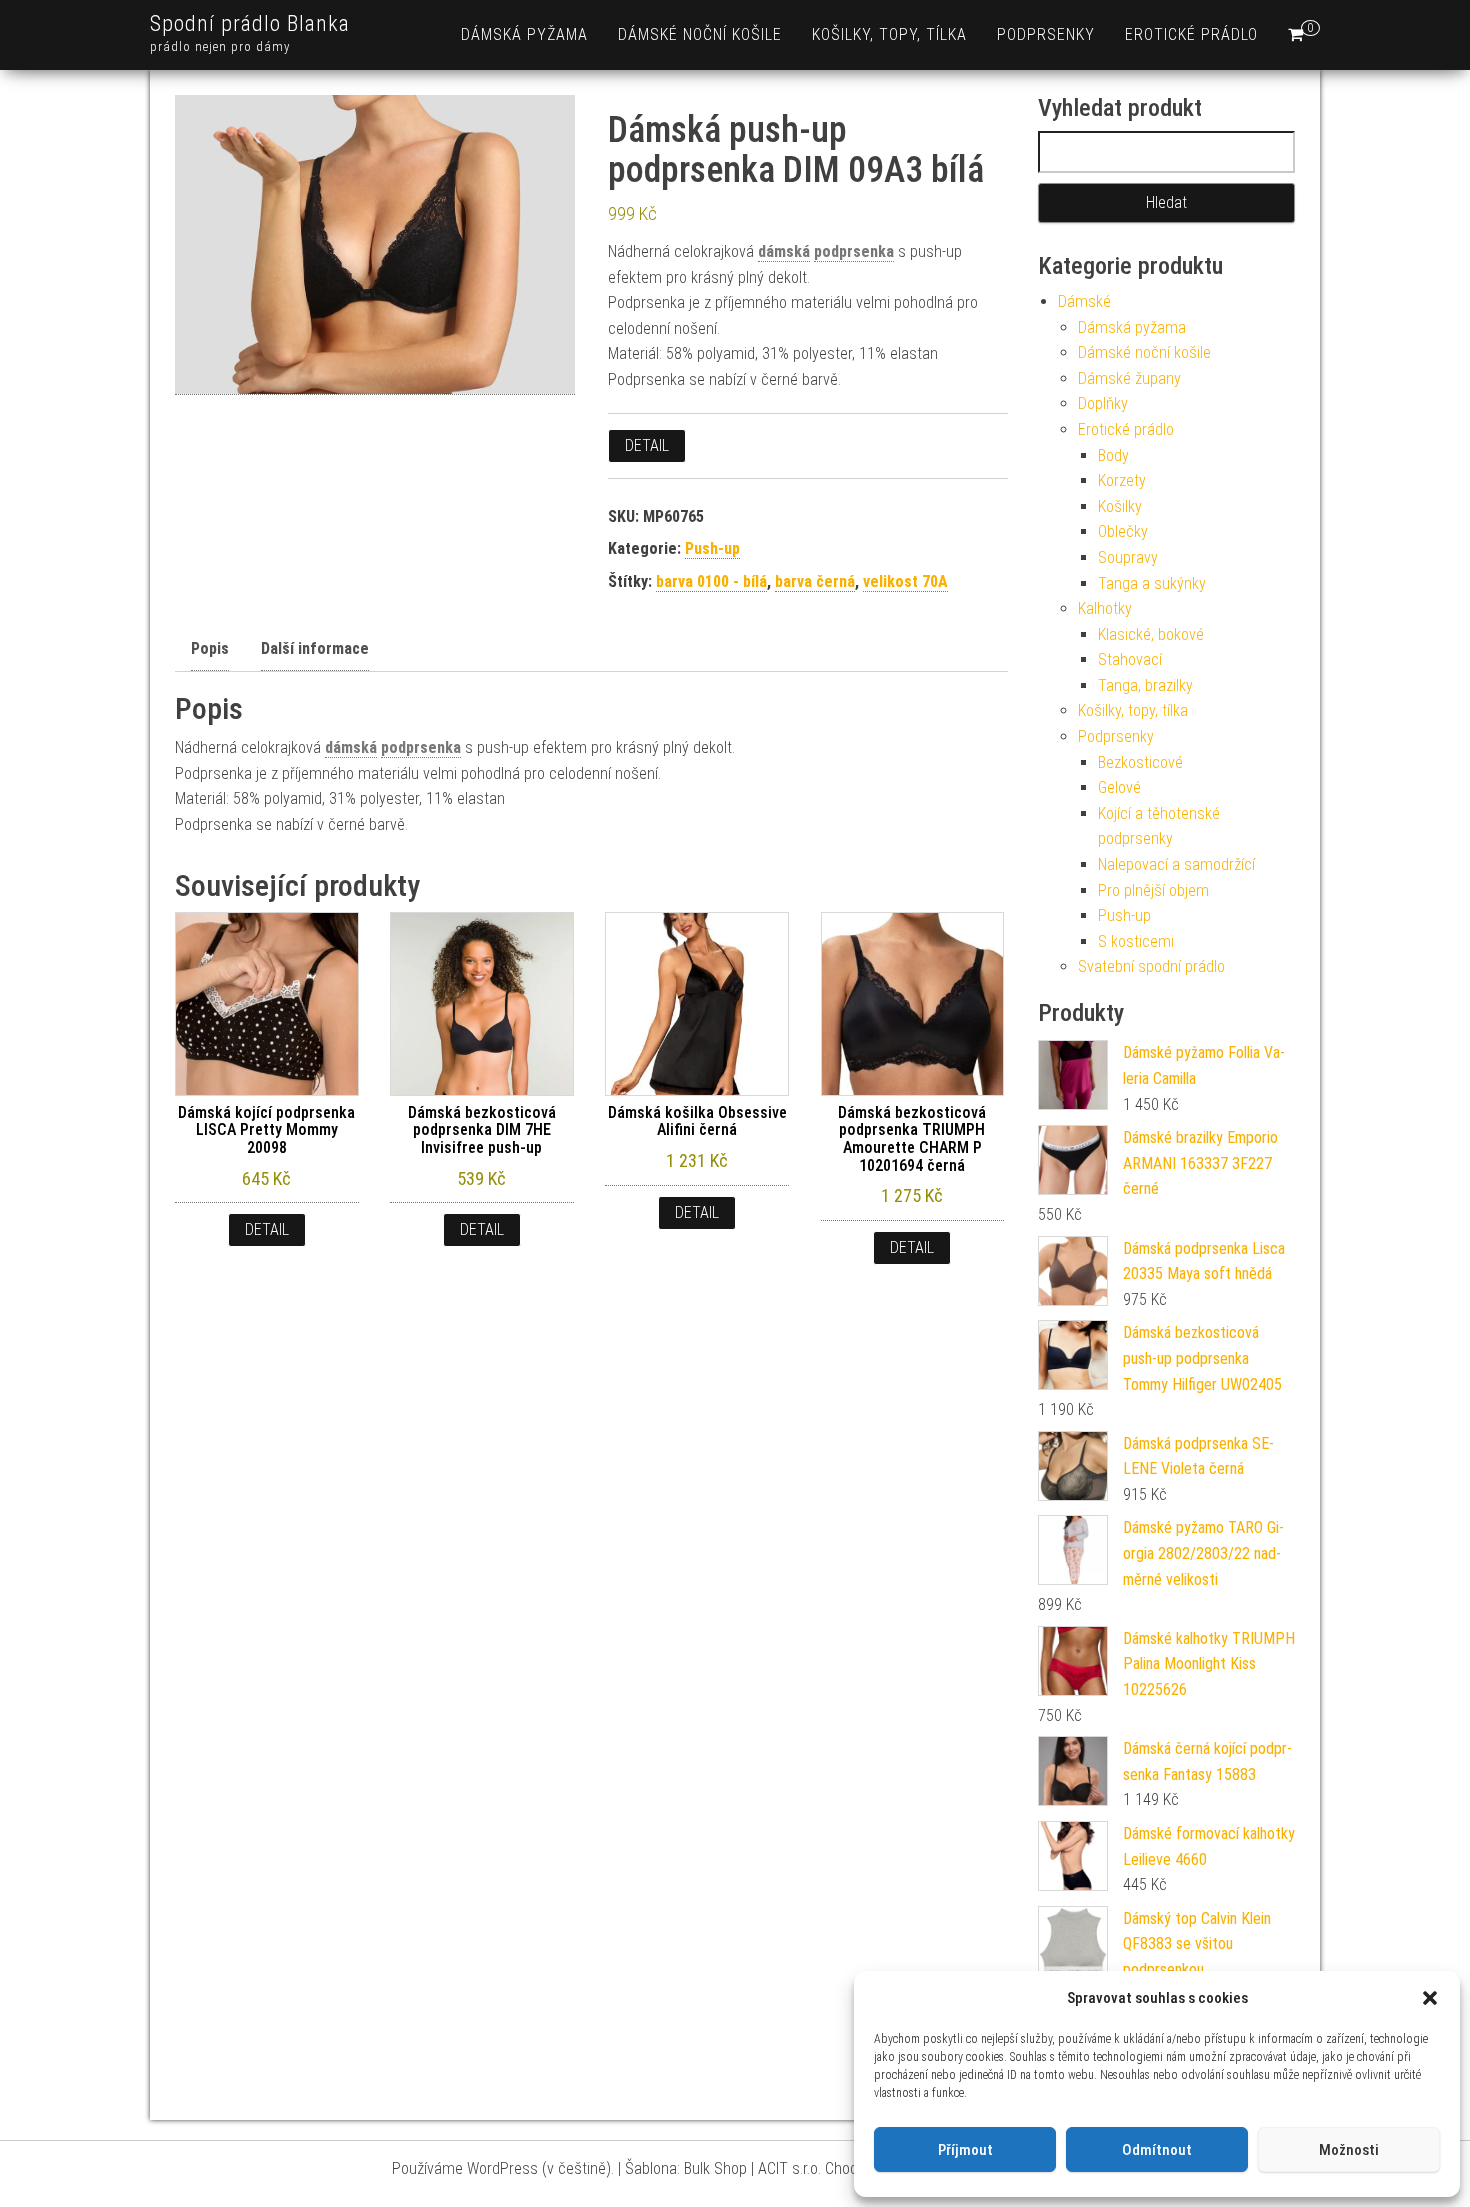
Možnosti (1349, 2150)
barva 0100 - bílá (711, 581)
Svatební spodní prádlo (1151, 966)
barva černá (815, 581)
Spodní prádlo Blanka (250, 23)
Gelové (1119, 787)
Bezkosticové (1140, 762)
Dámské (1084, 301)
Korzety (1122, 480)
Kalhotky (1105, 608)
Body (1113, 455)
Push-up (712, 548)
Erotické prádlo (1191, 34)
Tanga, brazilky (1145, 685)
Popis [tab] (210, 648)
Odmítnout (1157, 2150)
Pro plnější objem (1153, 890)
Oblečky (1123, 531)
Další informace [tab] (315, 648)
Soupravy (1128, 557)
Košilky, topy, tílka (889, 34)
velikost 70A (905, 581)
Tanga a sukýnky (1152, 583)
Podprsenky (1046, 34)
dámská (784, 251)
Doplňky (1103, 403)
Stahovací (1130, 659)
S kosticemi (1136, 941)
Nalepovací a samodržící (1176, 864)
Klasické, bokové (1151, 634)
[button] (1430, 1998)
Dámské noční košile (700, 34)
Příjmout (965, 2150)
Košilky (1120, 506)
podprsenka (854, 251)
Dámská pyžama (524, 34)
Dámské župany (1129, 378)
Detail (647, 445)
